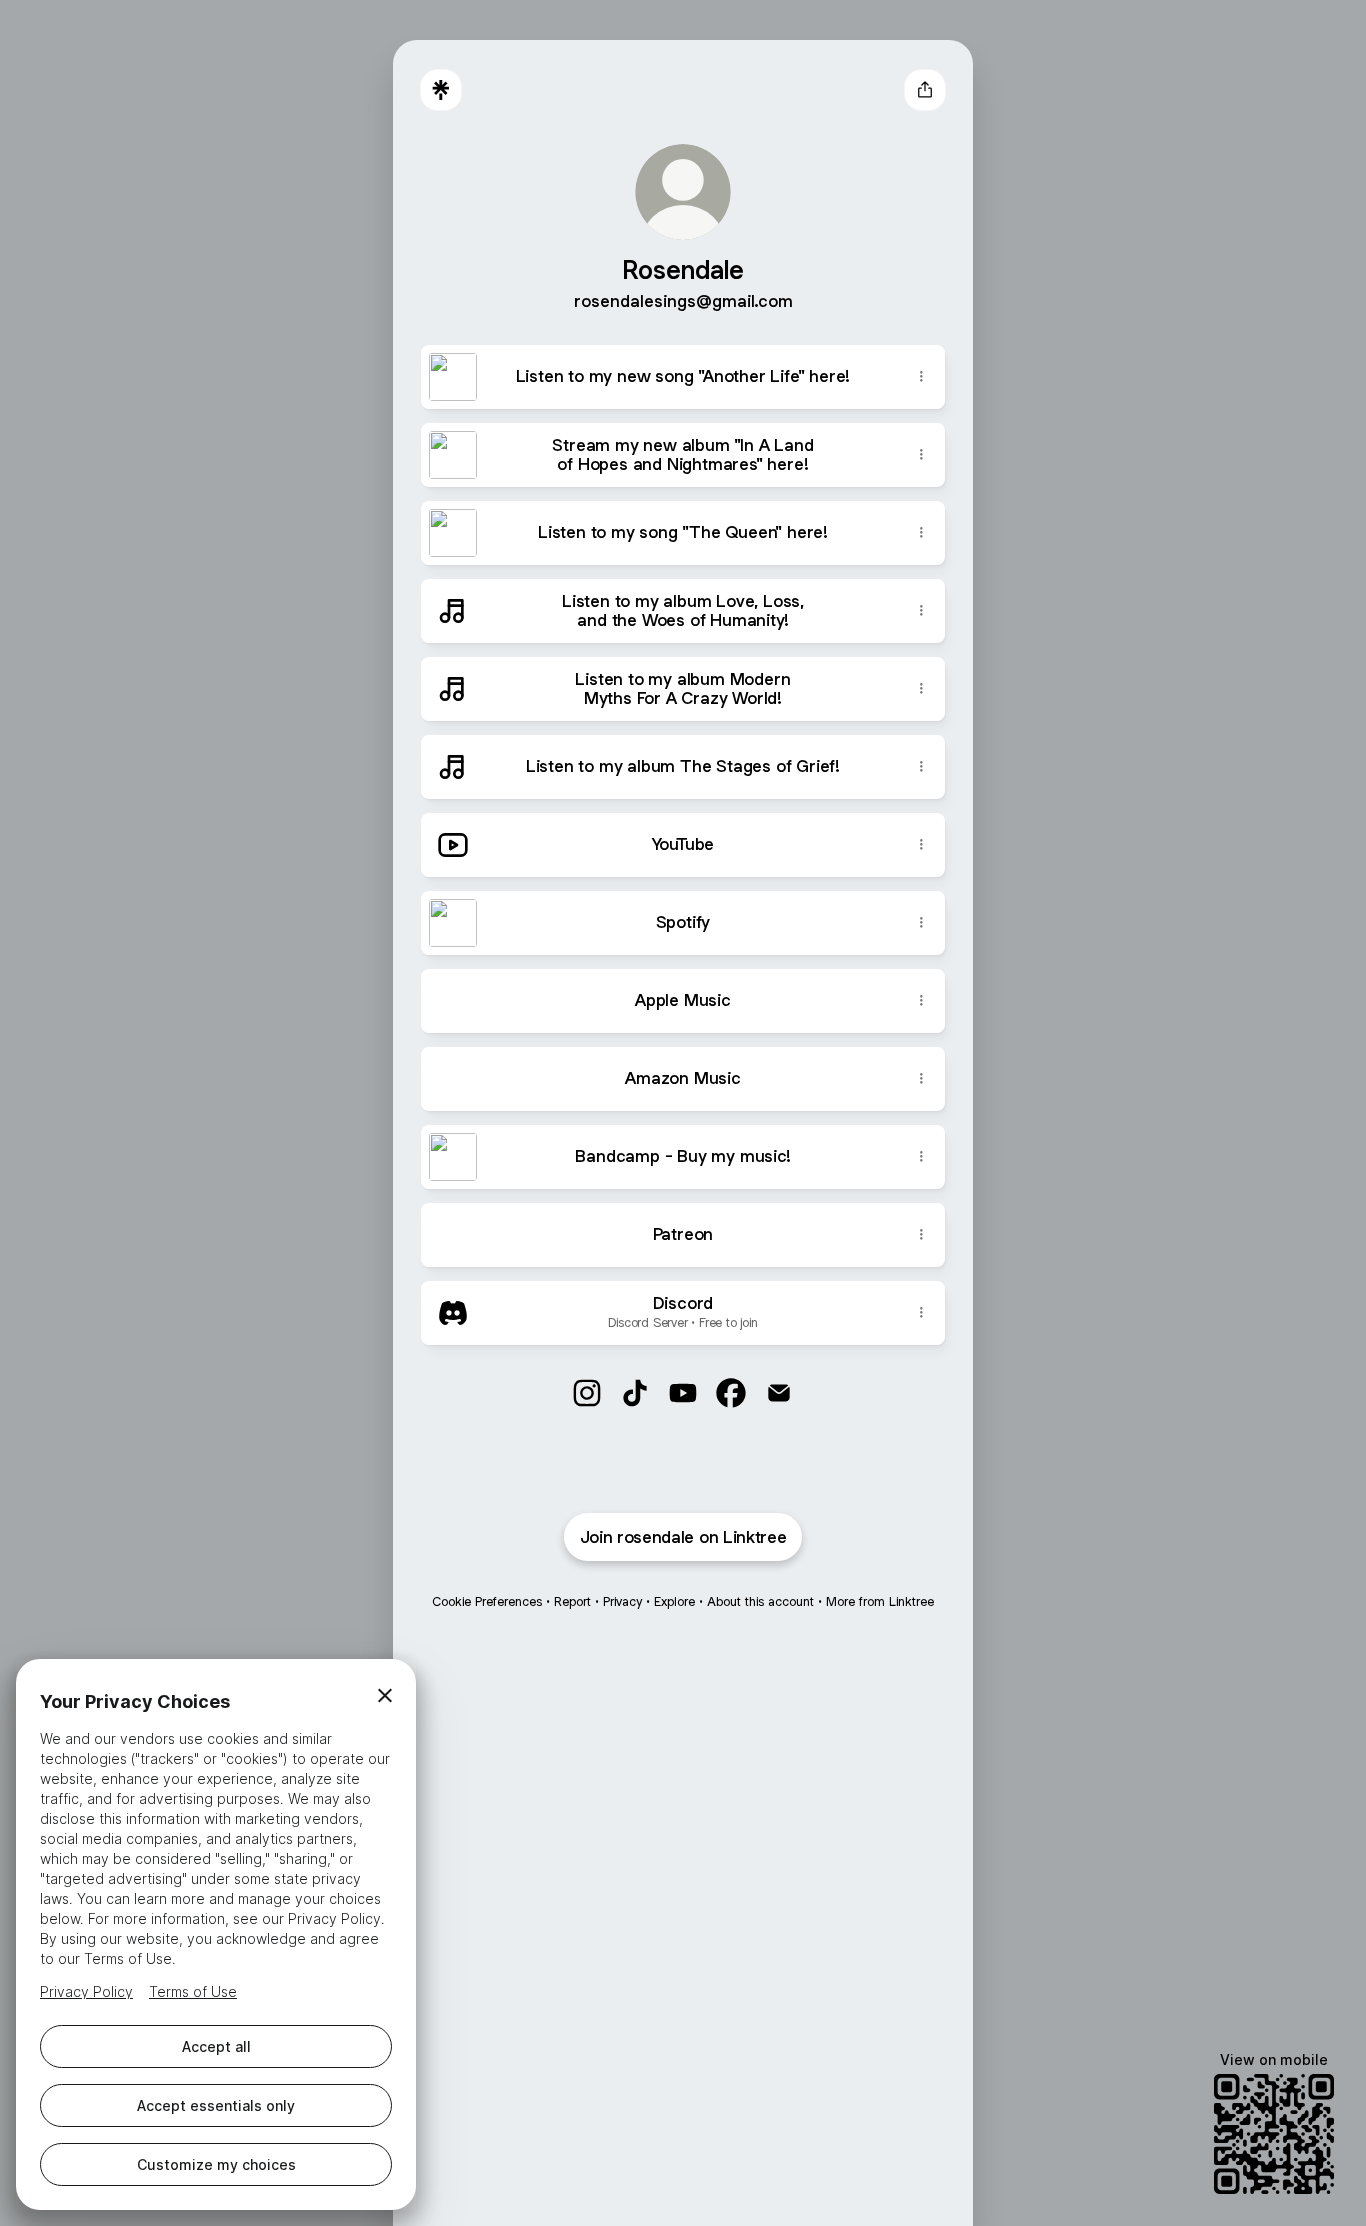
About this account (760, 1601)
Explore (674, 1601)
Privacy (622, 1601)
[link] (587, 1393)
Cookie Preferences (487, 1601)
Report (572, 1601)
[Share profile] (925, 90)
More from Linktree (880, 1601)
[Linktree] (441, 90)
